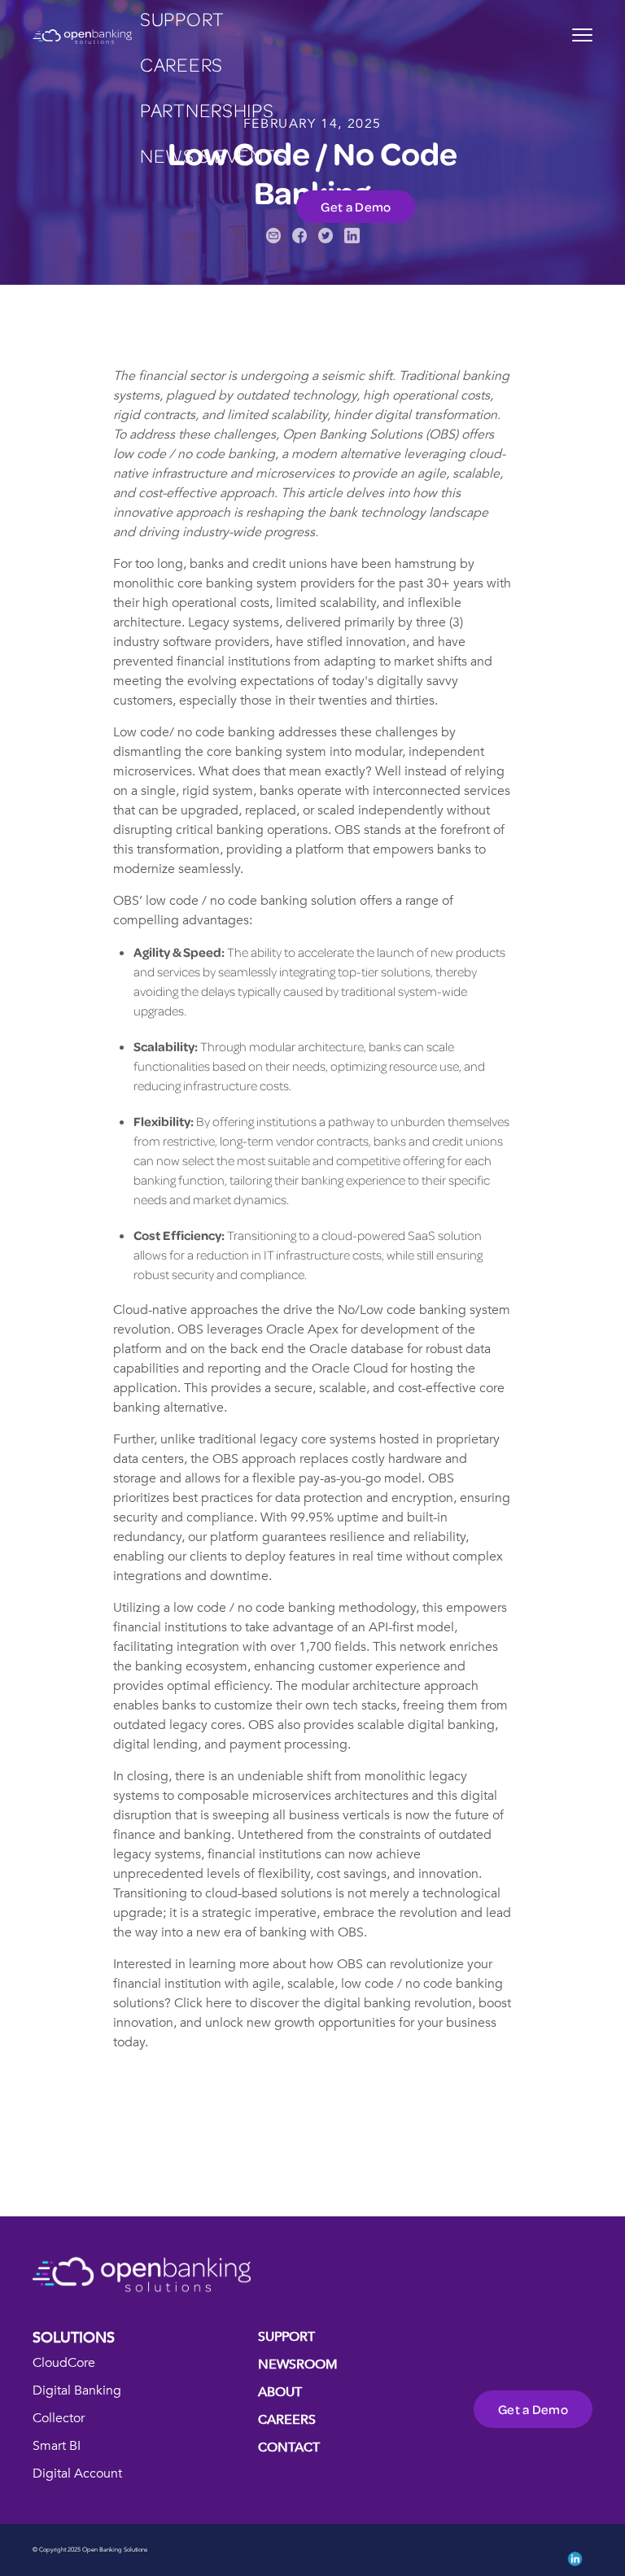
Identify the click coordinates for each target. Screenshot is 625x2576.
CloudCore (64, 2363)
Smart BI (57, 2446)
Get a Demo (356, 207)
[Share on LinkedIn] (352, 236)
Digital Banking (77, 2390)
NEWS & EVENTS (213, 155)
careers (181, 64)
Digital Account (77, 2473)
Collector (59, 2418)
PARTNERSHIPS (207, 109)
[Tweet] (326, 236)
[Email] (274, 236)
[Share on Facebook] (300, 236)
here (219, 2003)
